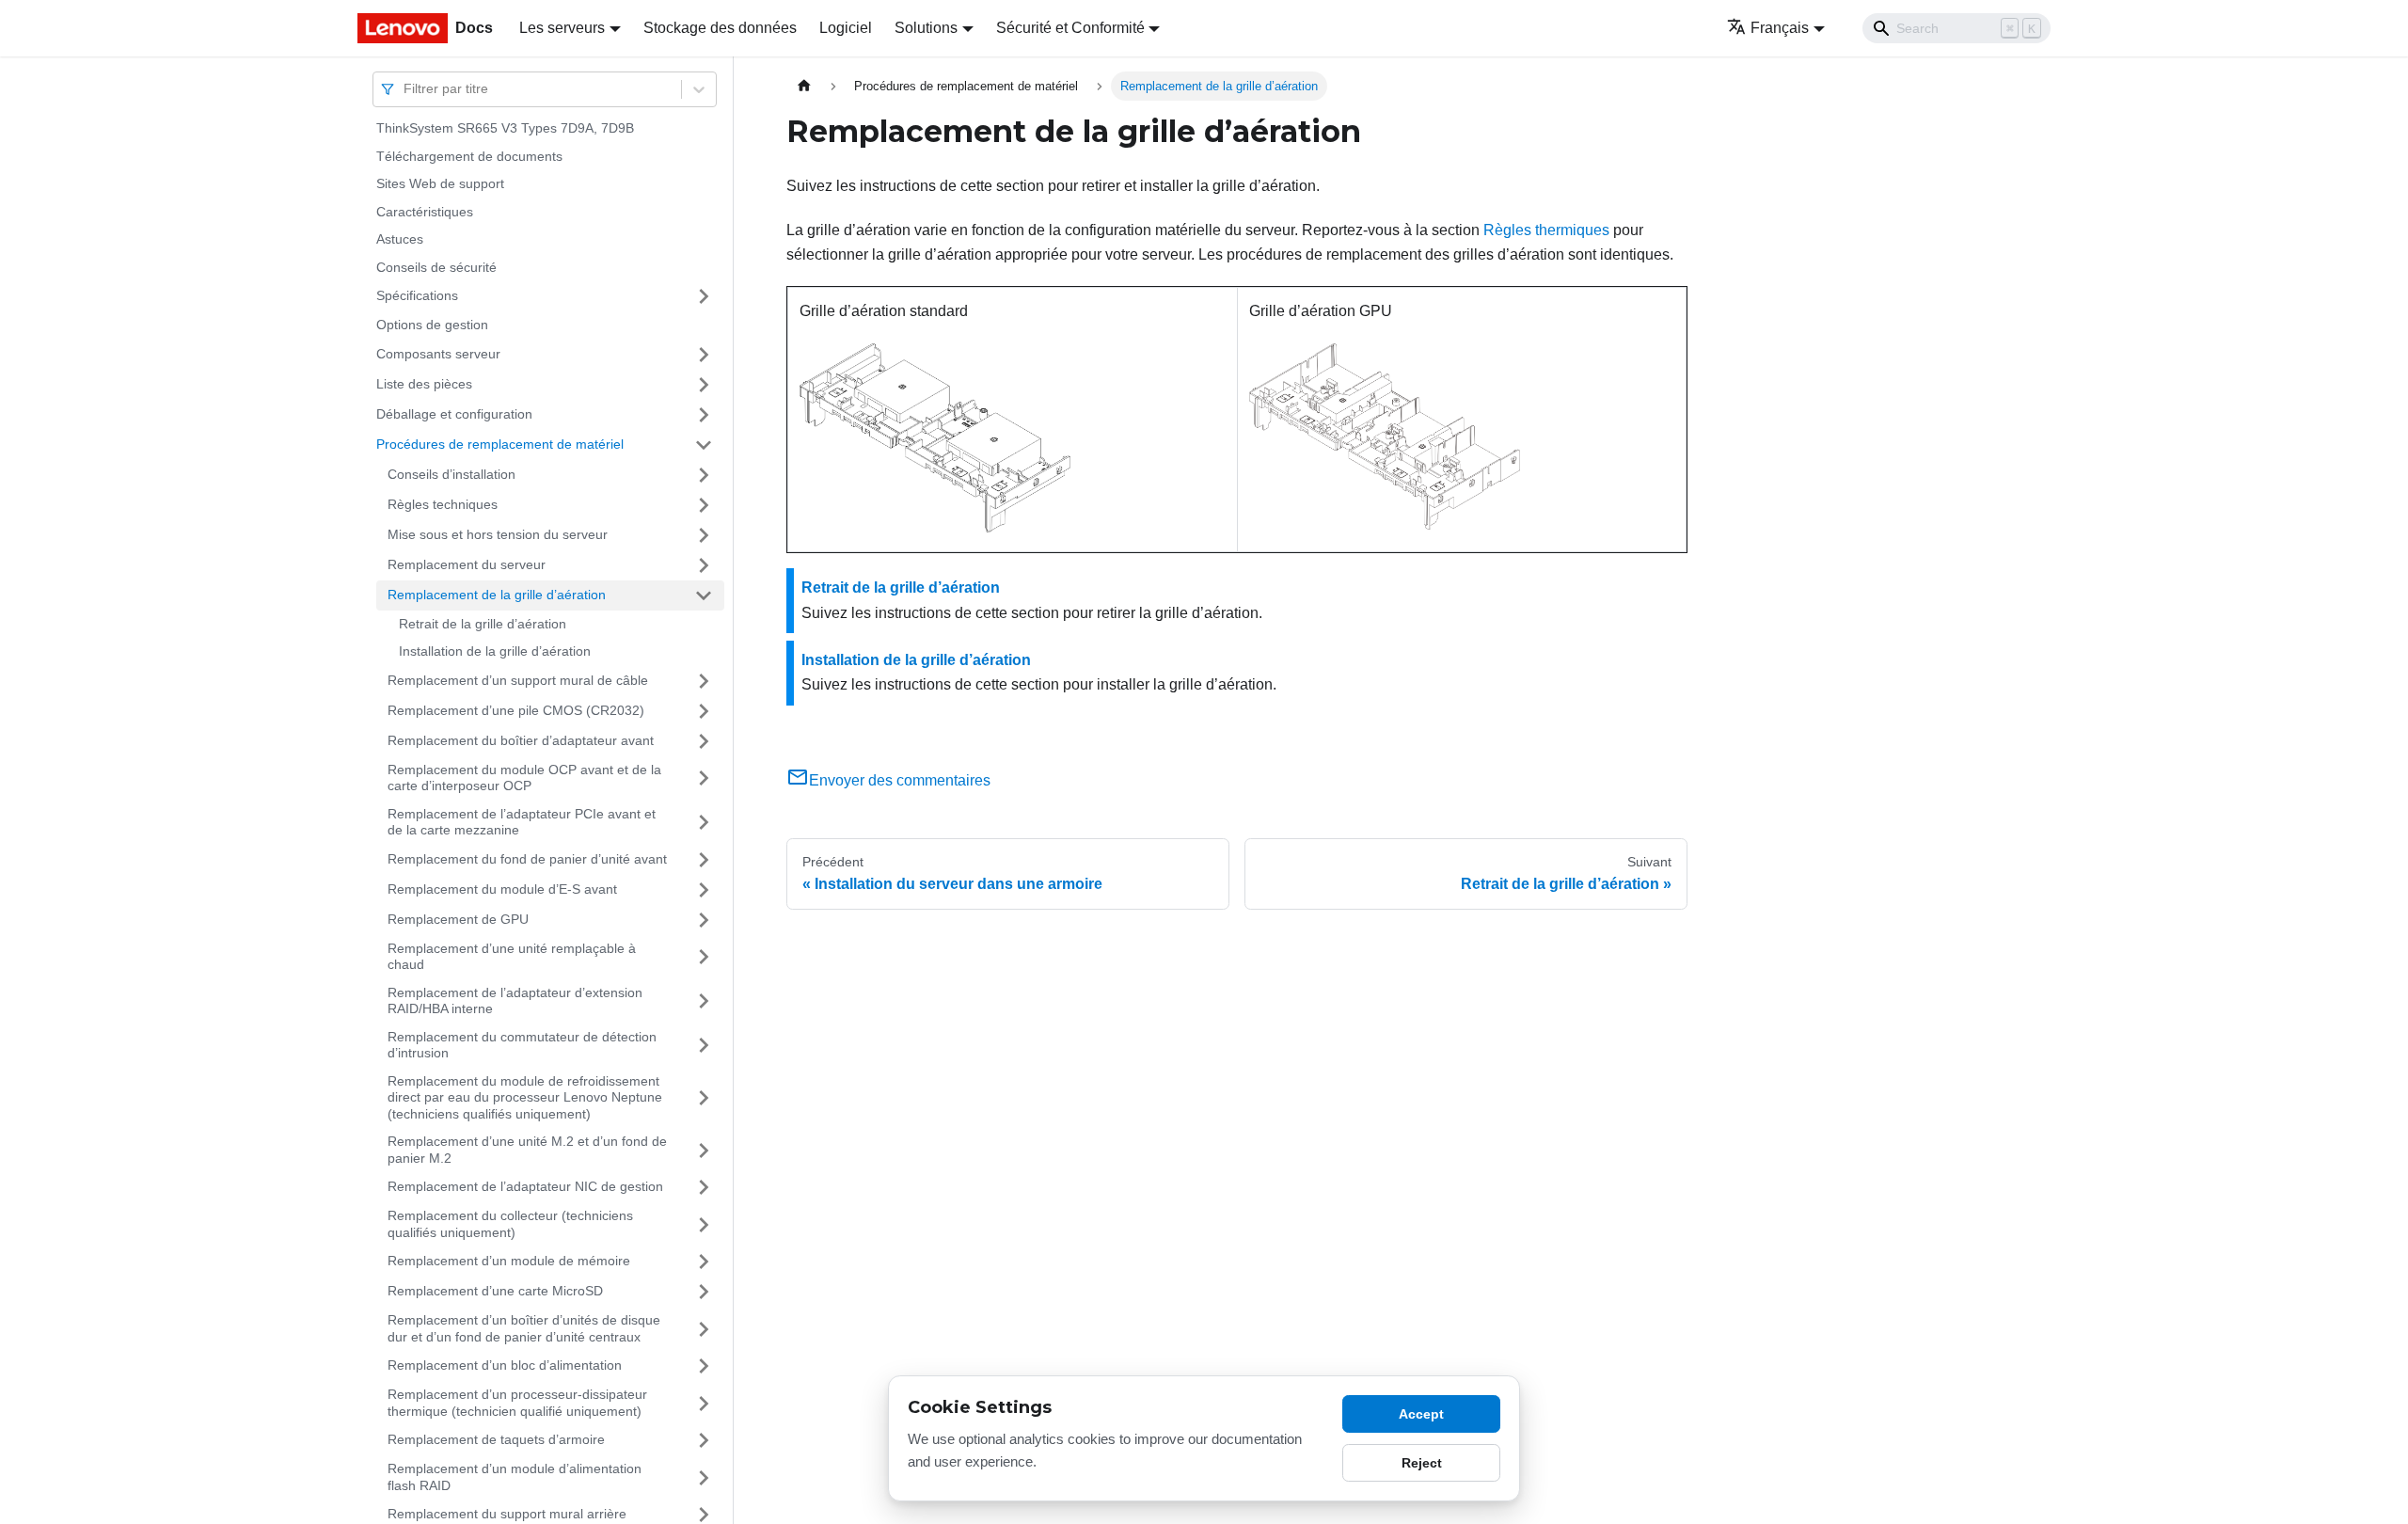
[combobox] (405, 89)
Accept (1421, 1414)
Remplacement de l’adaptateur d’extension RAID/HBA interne (515, 1001)
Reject (1422, 1463)
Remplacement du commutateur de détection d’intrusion (522, 1045)
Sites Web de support (440, 183)
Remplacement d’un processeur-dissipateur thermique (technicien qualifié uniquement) (517, 1403)
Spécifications (417, 295)
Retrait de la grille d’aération (483, 624)
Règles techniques (443, 504)
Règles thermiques (1546, 230)
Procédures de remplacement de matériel (500, 444)
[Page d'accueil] (804, 86)
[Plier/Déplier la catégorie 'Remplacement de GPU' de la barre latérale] (704, 920)
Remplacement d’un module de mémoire (509, 1261)
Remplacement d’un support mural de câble (518, 680)
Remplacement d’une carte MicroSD (495, 1291)
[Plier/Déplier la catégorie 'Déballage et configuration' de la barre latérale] (704, 415)
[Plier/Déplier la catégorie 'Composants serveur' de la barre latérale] (704, 355)
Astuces (400, 239)
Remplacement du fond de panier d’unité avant (527, 859)
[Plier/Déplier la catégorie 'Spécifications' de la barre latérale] (704, 296)
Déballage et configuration (454, 414)
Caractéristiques (425, 212)
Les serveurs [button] (562, 28)
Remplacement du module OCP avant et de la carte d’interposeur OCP (524, 778)
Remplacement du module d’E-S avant (502, 889)
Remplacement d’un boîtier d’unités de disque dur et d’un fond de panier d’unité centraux (524, 1328)
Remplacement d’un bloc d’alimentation (505, 1365)
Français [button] (1780, 28)
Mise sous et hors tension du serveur (498, 534)
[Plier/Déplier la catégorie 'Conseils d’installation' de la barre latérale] (704, 475)
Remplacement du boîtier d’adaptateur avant (521, 740)
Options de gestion (432, 325)
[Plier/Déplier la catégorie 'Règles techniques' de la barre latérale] (704, 505)
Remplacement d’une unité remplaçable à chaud (512, 957)
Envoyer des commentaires (900, 780)
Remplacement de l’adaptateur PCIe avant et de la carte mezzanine (522, 822)
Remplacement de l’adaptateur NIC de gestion (525, 1186)
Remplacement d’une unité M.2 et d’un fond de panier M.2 (527, 1150)
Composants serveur (438, 354)
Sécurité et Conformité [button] (1070, 28)
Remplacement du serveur (467, 564)
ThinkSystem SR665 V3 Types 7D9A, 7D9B (505, 128)
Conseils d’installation (451, 474)
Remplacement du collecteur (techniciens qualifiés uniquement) (510, 1224)
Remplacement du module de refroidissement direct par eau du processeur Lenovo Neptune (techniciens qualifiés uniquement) (525, 1097)
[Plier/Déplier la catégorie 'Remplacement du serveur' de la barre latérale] (704, 565)
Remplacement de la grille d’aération (497, 595)
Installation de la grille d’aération (495, 651)
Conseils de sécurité (436, 267)
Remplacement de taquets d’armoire (496, 1439)
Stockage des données (720, 28)
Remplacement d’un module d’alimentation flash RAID (515, 1477)
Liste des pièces (424, 384)
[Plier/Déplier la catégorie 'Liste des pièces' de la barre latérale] (704, 385)
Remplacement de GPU (458, 919)
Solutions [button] (926, 28)
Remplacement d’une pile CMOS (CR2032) (516, 710)
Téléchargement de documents (469, 156)
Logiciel (846, 28)
